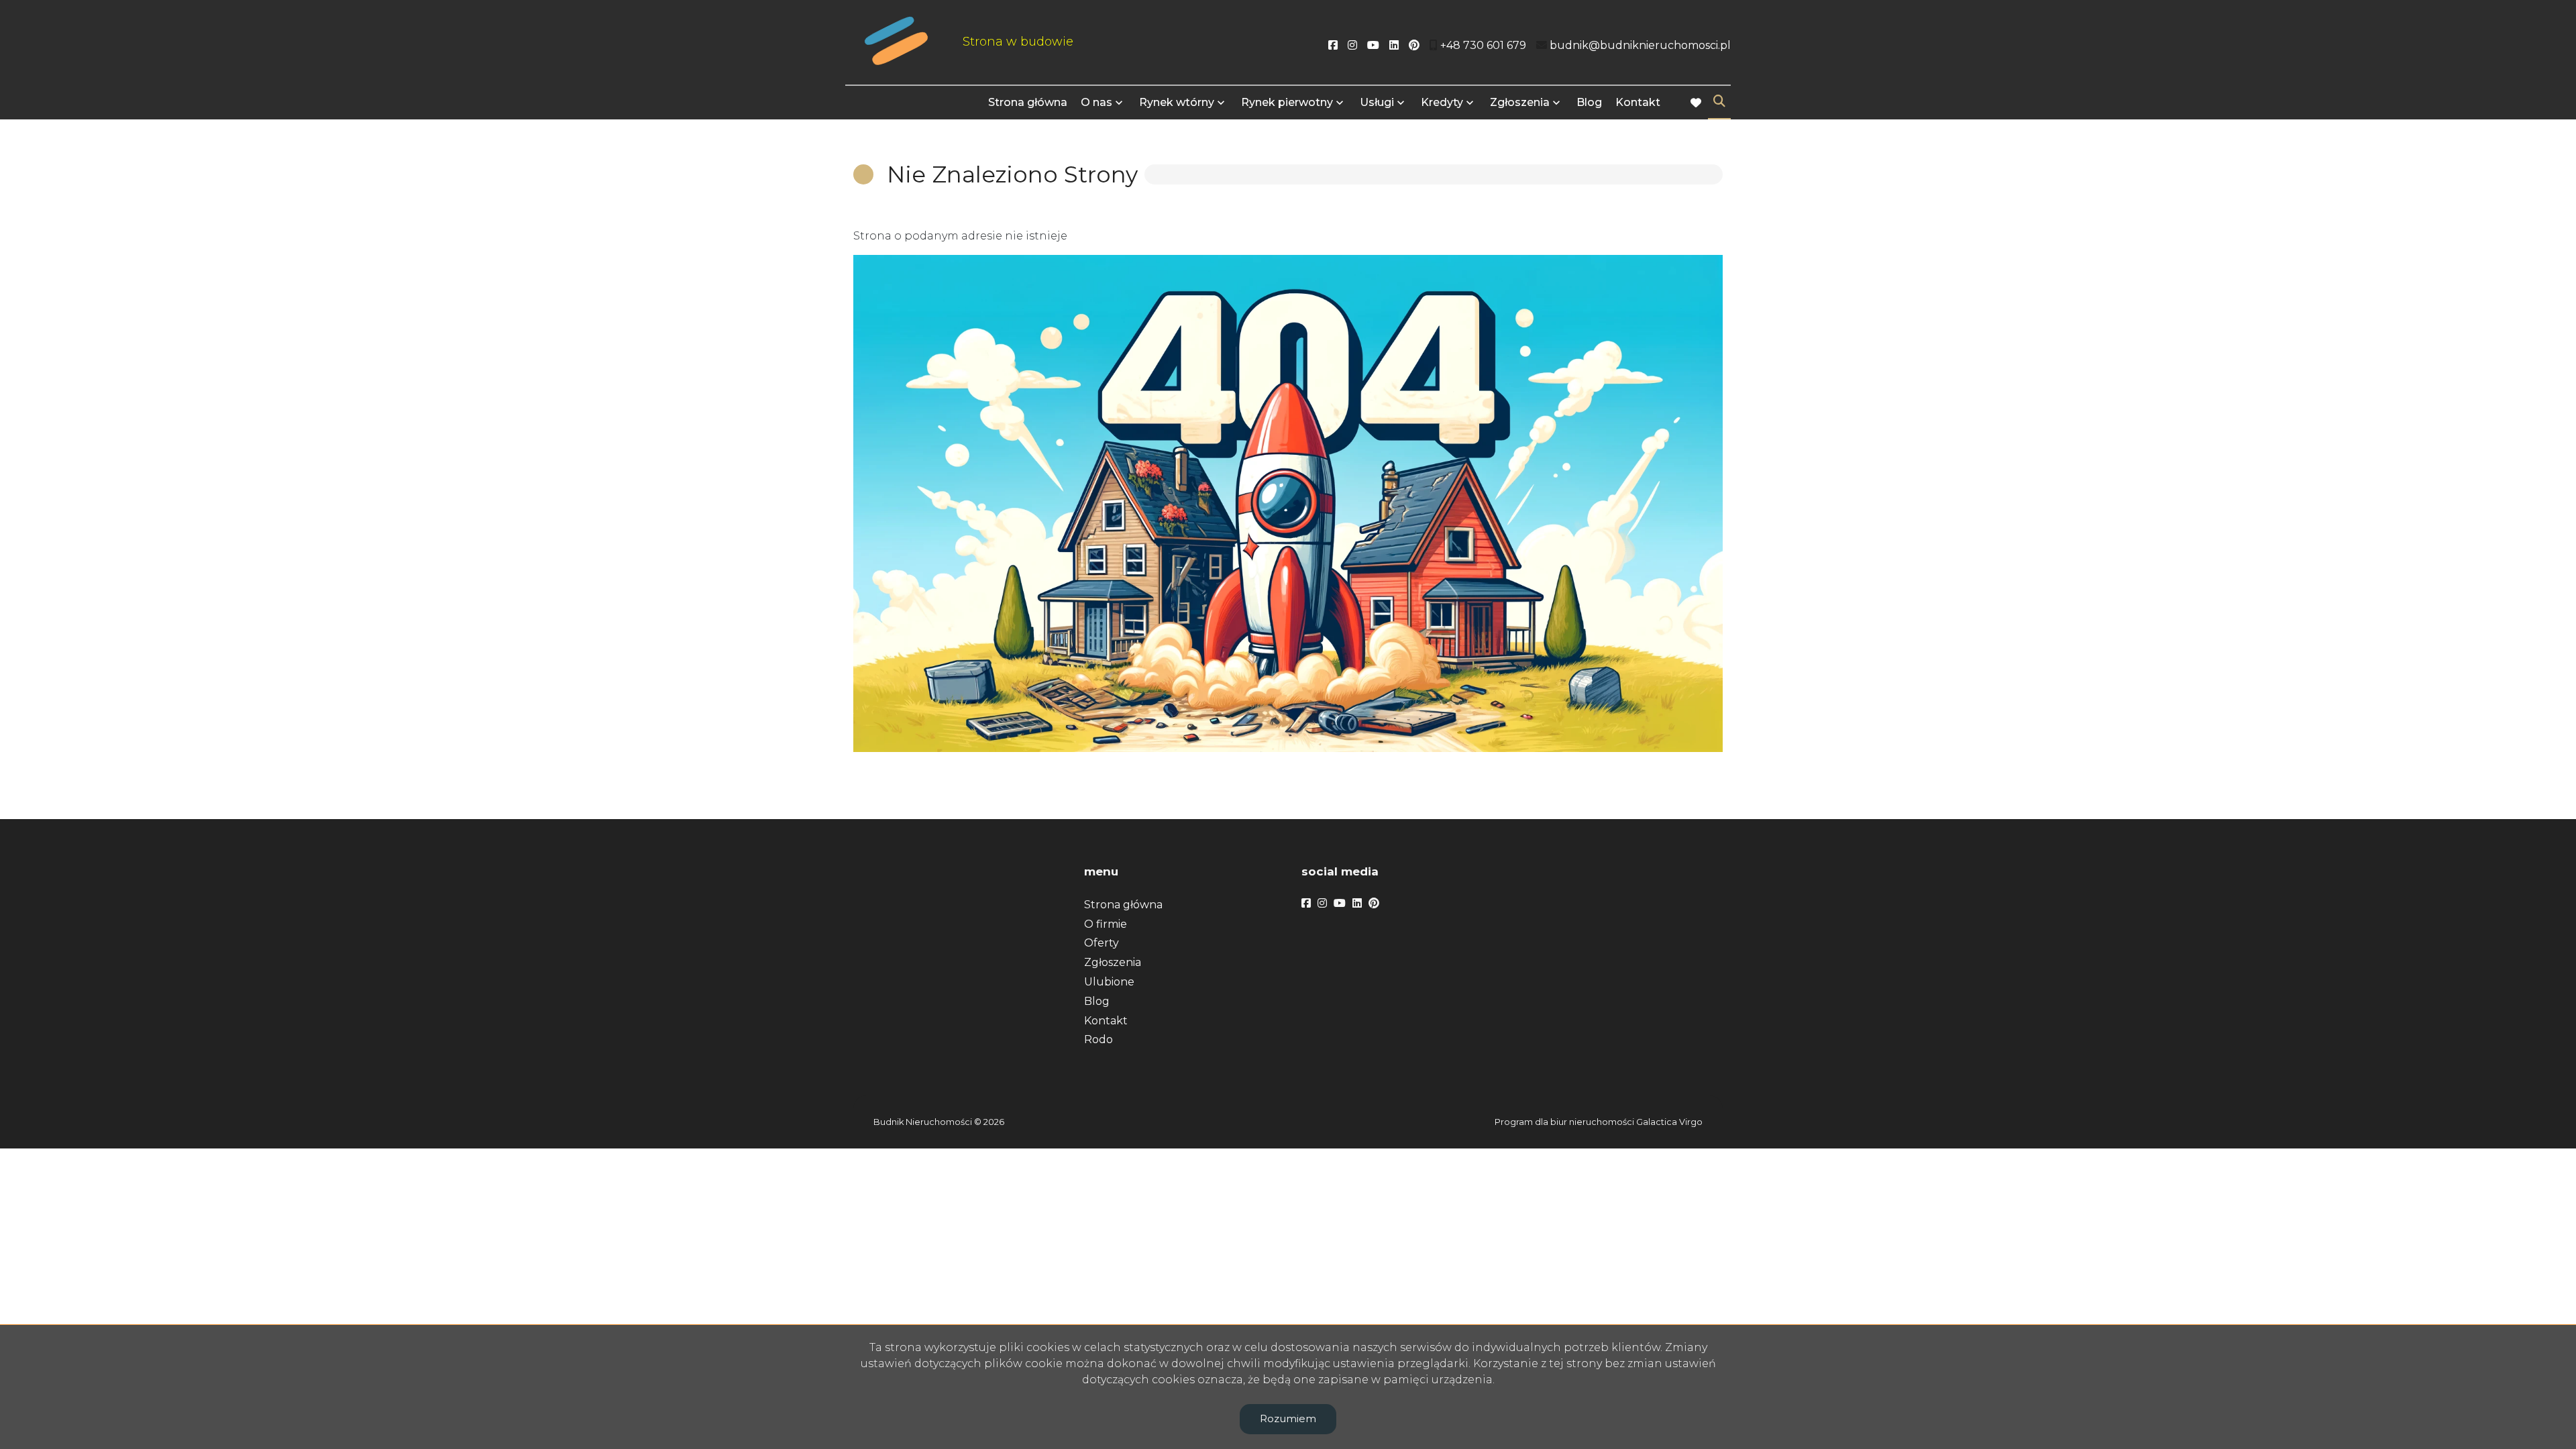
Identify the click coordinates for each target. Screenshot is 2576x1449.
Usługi (1377, 102)
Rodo (1098, 1039)
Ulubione (1109, 982)
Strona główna (1028, 102)
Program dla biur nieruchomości (1565, 1122)
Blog (1589, 102)
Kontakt (1638, 102)
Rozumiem (1288, 1418)
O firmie (1106, 924)
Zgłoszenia (1113, 962)
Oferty (1102, 943)
